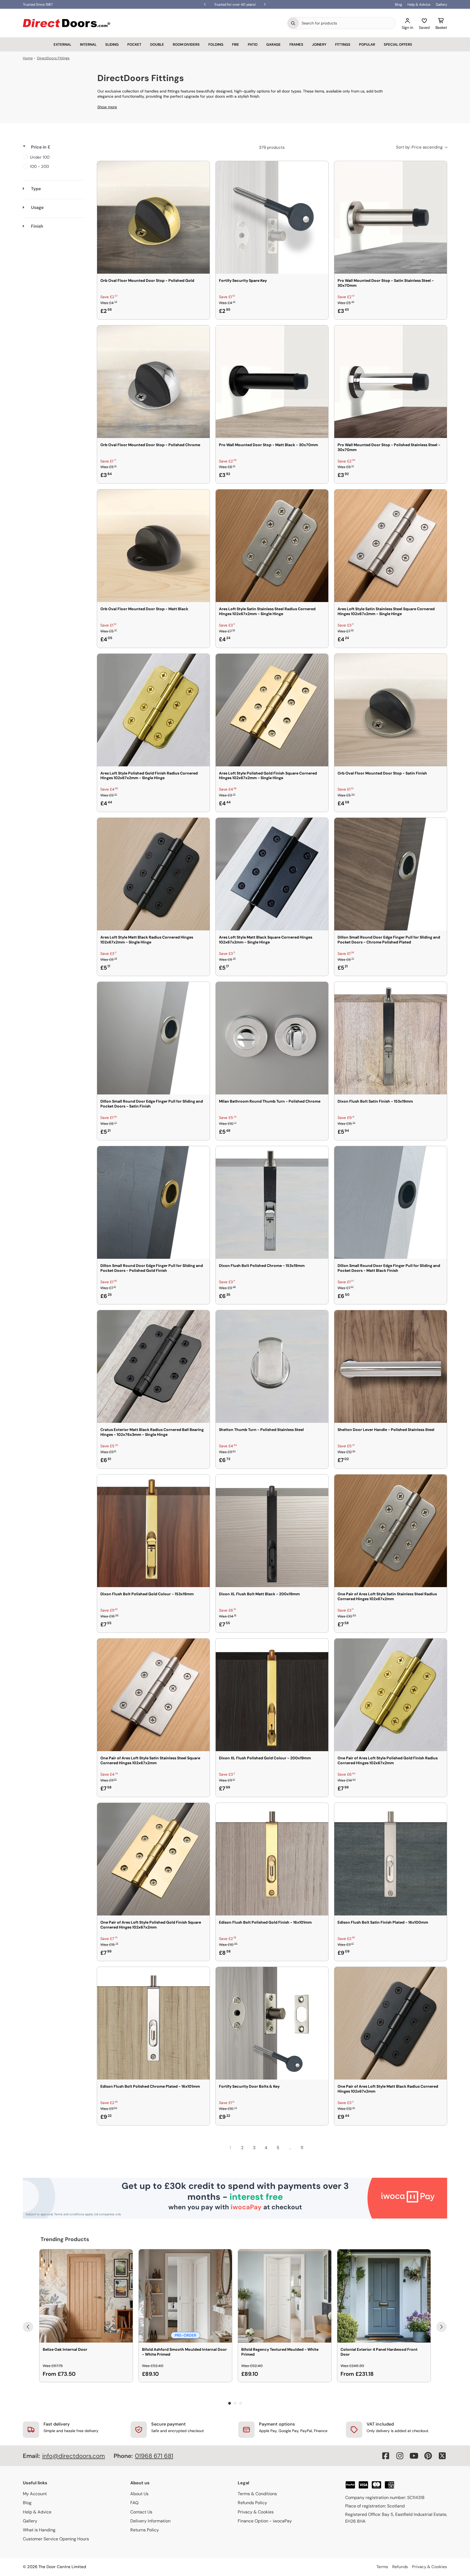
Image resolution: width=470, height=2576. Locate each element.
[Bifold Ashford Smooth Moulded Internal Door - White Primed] (185, 2296)
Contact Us (141, 2512)
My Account (35, 2494)
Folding (216, 44)
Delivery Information (150, 2521)
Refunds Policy (252, 2503)
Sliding (112, 44)
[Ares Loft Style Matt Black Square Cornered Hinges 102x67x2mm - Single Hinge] (272, 874)
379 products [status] (272, 147)
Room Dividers (186, 44)
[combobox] (347, 23)
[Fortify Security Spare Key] (272, 217)
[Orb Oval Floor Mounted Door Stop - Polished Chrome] (153, 382)
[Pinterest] (428, 2456)
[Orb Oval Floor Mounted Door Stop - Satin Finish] (391, 710)
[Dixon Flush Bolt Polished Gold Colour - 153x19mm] (153, 1531)
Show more (107, 107)
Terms (382, 2567)
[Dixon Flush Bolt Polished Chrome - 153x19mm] (272, 1202)
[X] (442, 2456)
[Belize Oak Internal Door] (86, 2296)
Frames (296, 44)
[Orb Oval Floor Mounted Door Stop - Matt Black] (153, 546)
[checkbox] (53, 157)
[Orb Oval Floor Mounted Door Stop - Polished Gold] (153, 217)
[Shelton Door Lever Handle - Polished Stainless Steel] (391, 1366)
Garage (273, 44)
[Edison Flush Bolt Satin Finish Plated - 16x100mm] (391, 1859)
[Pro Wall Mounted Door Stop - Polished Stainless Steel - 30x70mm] (391, 382)
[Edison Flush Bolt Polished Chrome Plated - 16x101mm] (153, 2023)
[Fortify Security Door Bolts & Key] (272, 2023)
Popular (367, 44)
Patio (253, 44)
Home (28, 58)
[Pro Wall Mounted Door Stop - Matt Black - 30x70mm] (272, 382)
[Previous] (28, 2327)
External (62, 44)
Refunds (400, 2567)
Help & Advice (419, 4)
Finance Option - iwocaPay (265, 2521)
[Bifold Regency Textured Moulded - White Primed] (285, 2296)
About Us (139, 2494)
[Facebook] (386, 2456)
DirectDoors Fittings (53, 58)
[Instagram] (400, 2456)
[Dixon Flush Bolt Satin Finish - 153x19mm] (391, 1038)
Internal (88, 44)
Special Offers (398, 44)
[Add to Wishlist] (202, 169)
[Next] (441, 2327)
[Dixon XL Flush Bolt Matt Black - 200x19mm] (272, 1531)
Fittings (343, 44)
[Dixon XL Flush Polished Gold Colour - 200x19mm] (272, 1695)
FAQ (134, 2503)
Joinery (319, 44)
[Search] (293, 23)
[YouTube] (414, 2456)
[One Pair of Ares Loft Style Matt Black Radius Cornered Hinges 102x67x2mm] (391, 2023)
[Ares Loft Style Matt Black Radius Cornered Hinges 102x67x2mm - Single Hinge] (153, 874)
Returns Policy (145, 2530)
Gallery (441, 4)
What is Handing (39, 2530)
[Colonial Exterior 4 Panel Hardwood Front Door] (384, 2296)
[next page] (314, 2148)
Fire (236, 44)
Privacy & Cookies (256, 2512)
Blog (398, 4)
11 (302, 2148)
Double (157, 44)
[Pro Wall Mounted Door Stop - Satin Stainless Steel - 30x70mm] (391, 217)
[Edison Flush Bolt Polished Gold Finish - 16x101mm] (272, 1859)
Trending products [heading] (65, 2239)
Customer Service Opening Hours (56, 2539)
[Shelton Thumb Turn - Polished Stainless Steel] (272, 1366)
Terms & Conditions (257, 2494)
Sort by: (419, 147)
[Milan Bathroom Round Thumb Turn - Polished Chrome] (272, 1038)
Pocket (134, 44)
